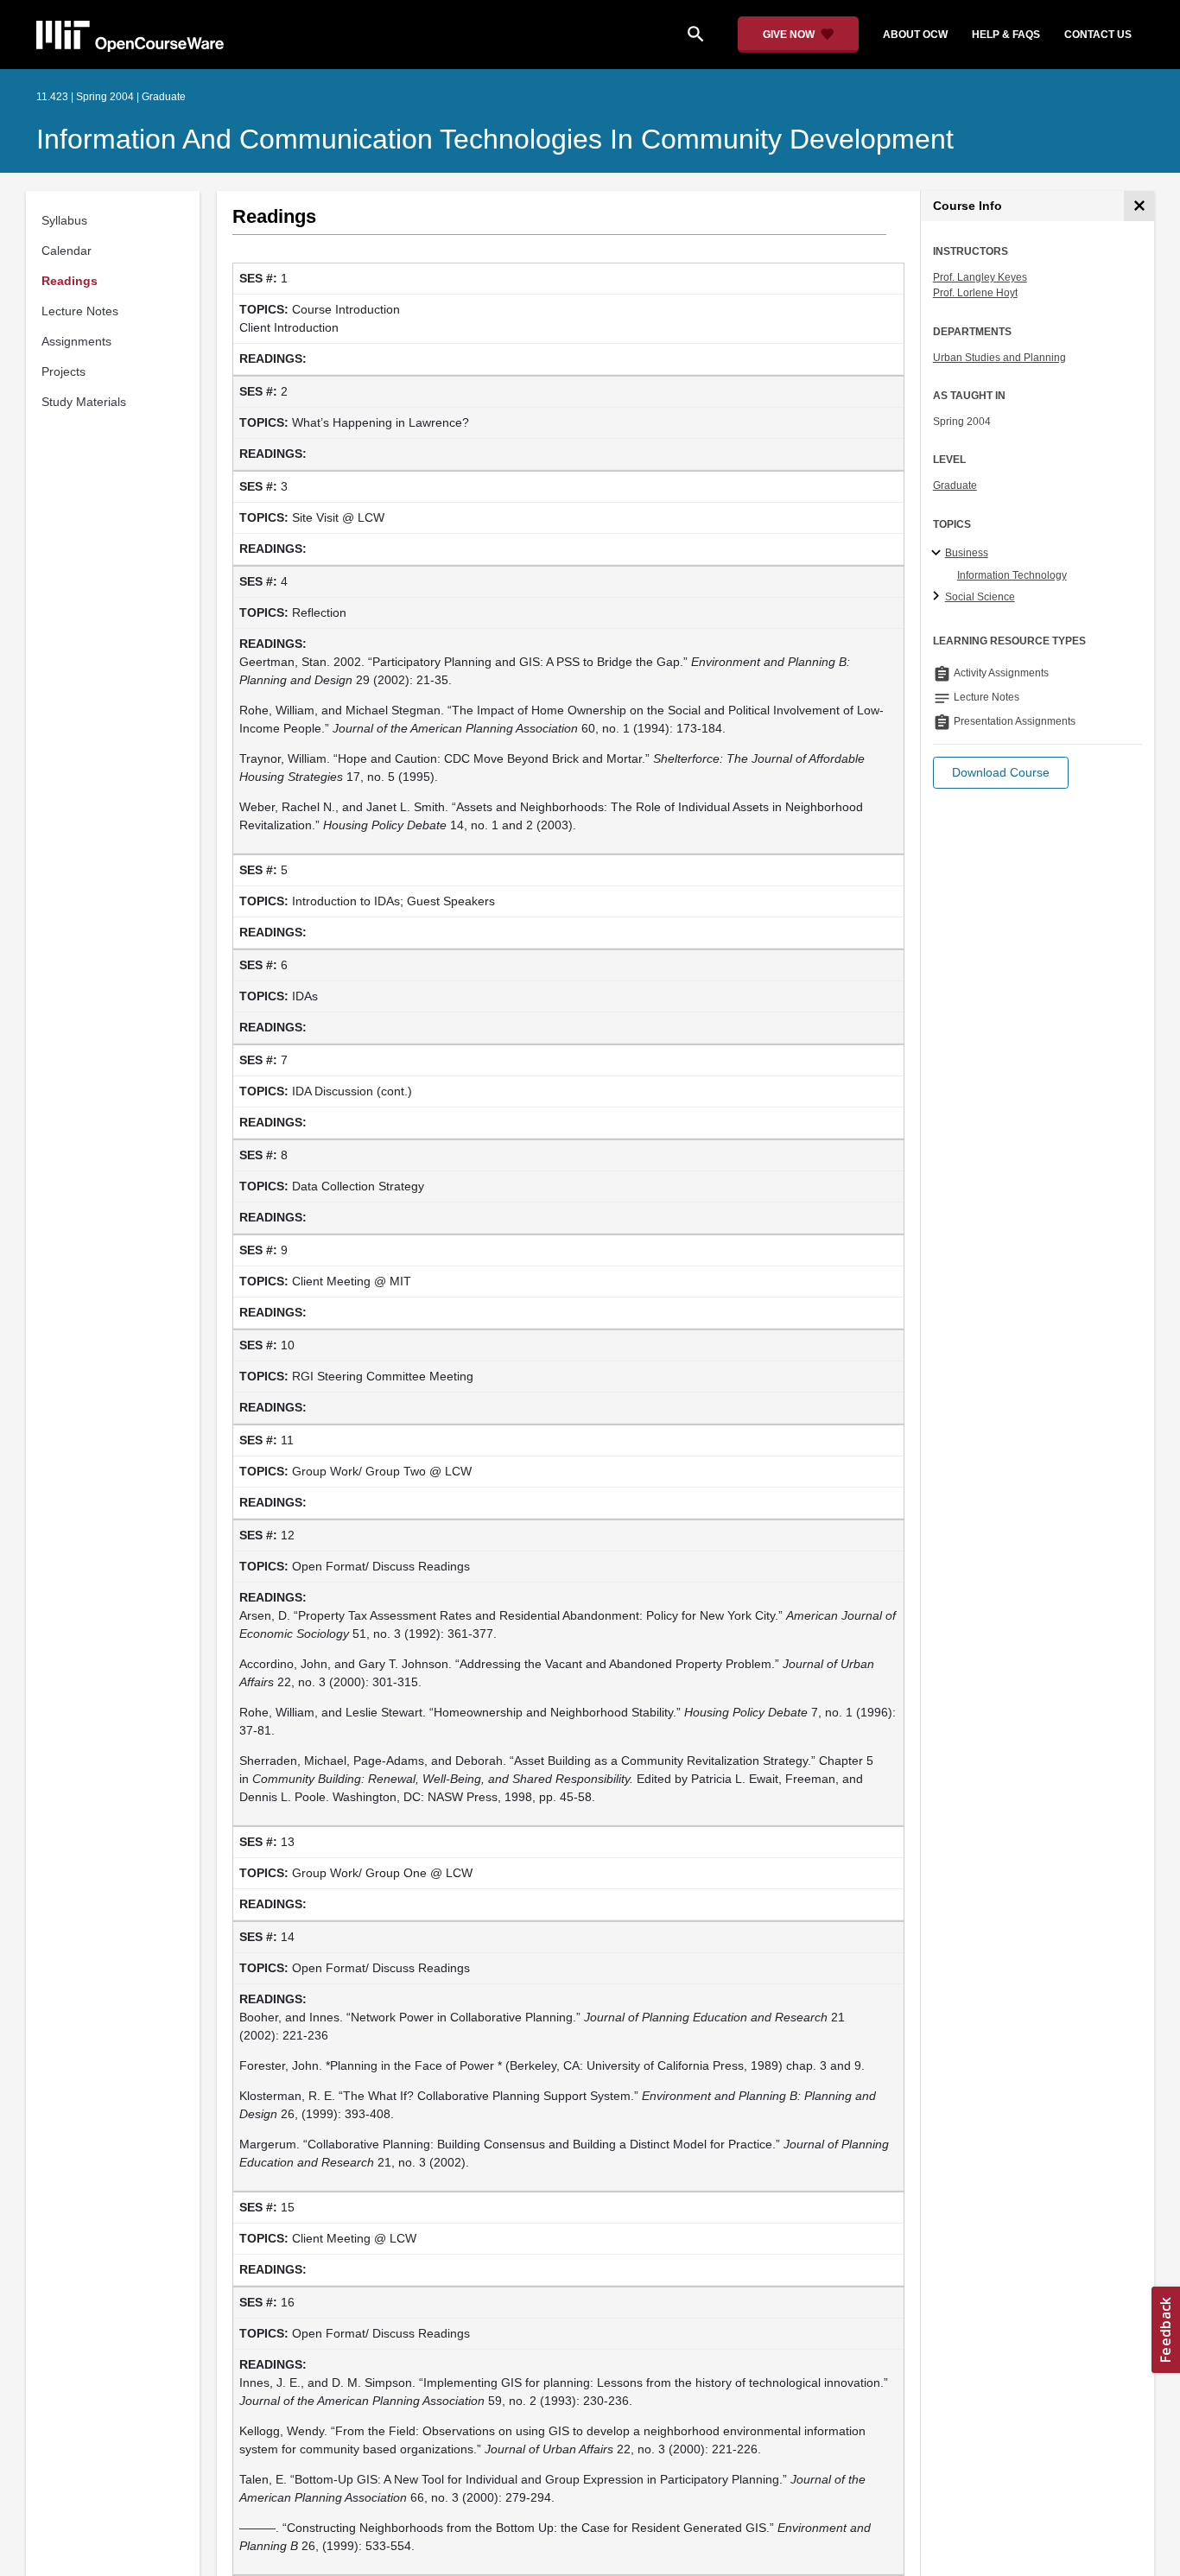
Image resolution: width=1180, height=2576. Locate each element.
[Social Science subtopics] (939, 597)
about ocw (915, 35)
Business (967, 553)
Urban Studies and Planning (999, 358)
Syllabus (64, 220)
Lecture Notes (80, 311)
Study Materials (84, 402)
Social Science (980, 597)
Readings (70, 281)
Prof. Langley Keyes (980, 277)
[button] (1001, 773)
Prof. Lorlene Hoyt (975, 293)
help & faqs (1006, 35)
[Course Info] (1139, 206)
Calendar (67, 251)
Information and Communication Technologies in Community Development (495, 139)
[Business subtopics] (939, 554)
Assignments (76, 341)
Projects (63, 371)
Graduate (955, 485)
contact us (1098, 35)
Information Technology (1012, 575)
